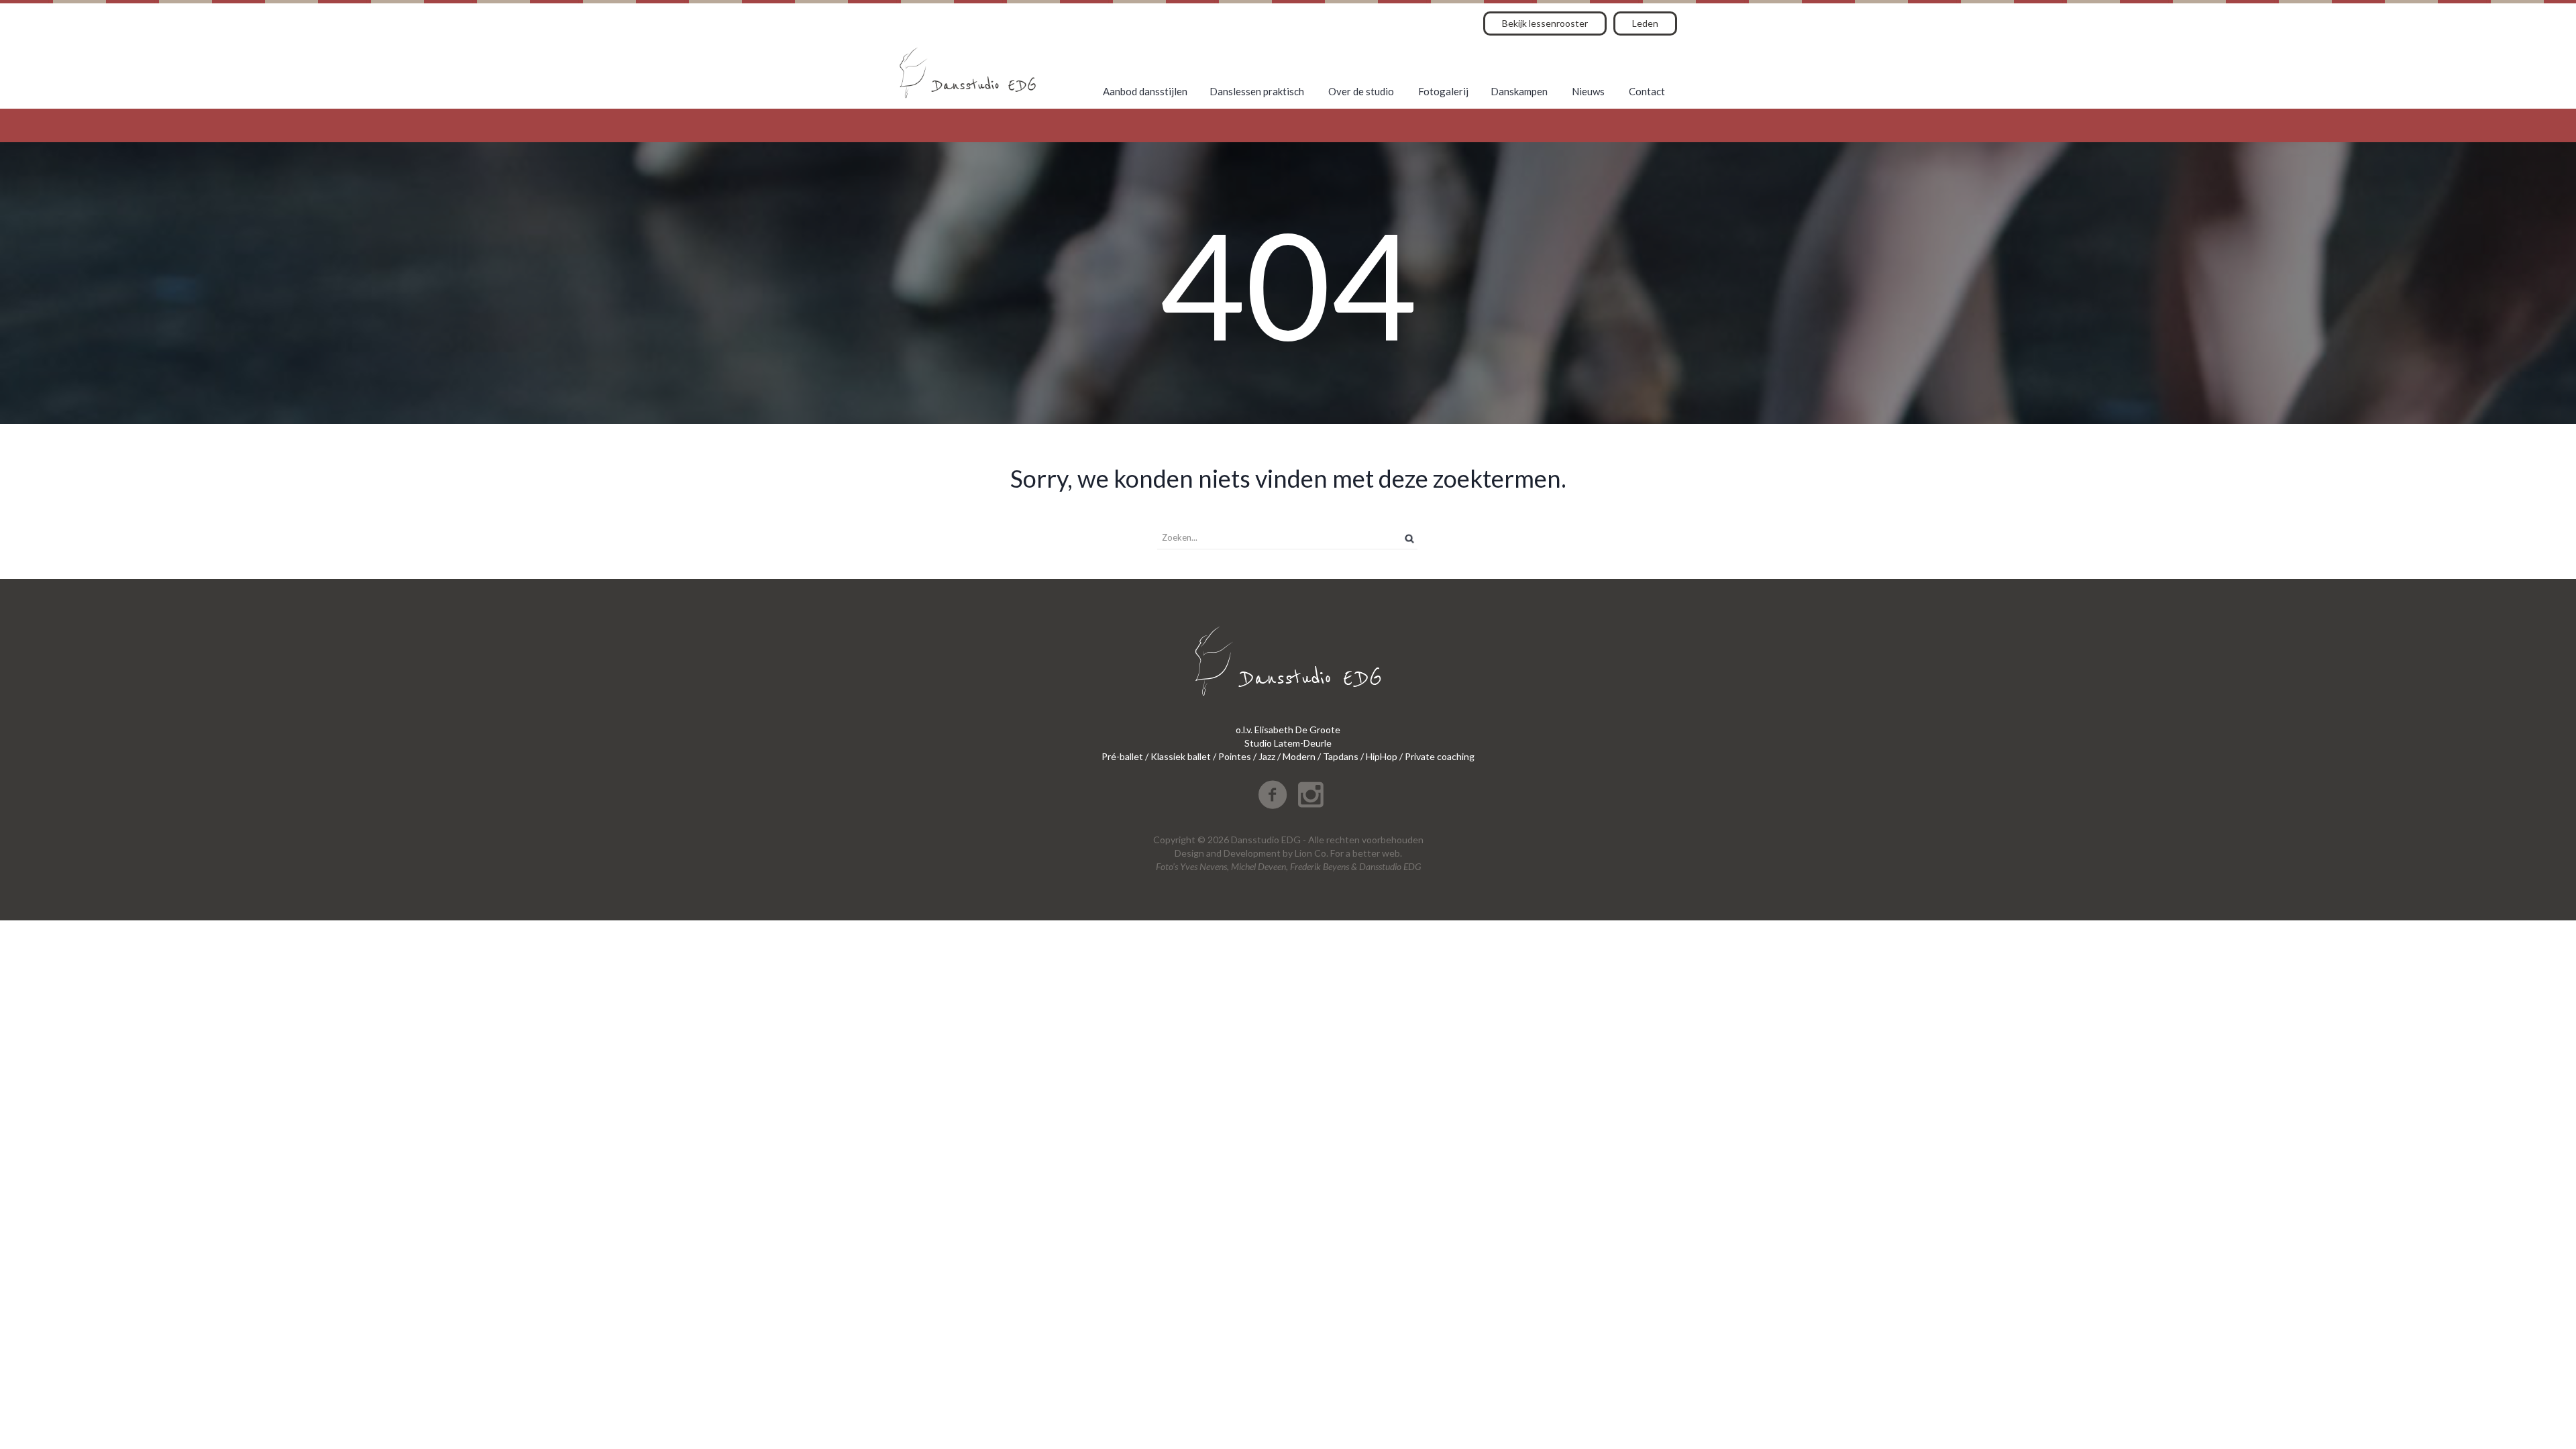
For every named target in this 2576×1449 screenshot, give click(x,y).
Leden (1645, 23)
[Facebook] (1273, 795)
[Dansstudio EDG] (968, 73)
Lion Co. (1311, 853)
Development (1252, 853)
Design (1189, 853)
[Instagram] (1311, 795)
